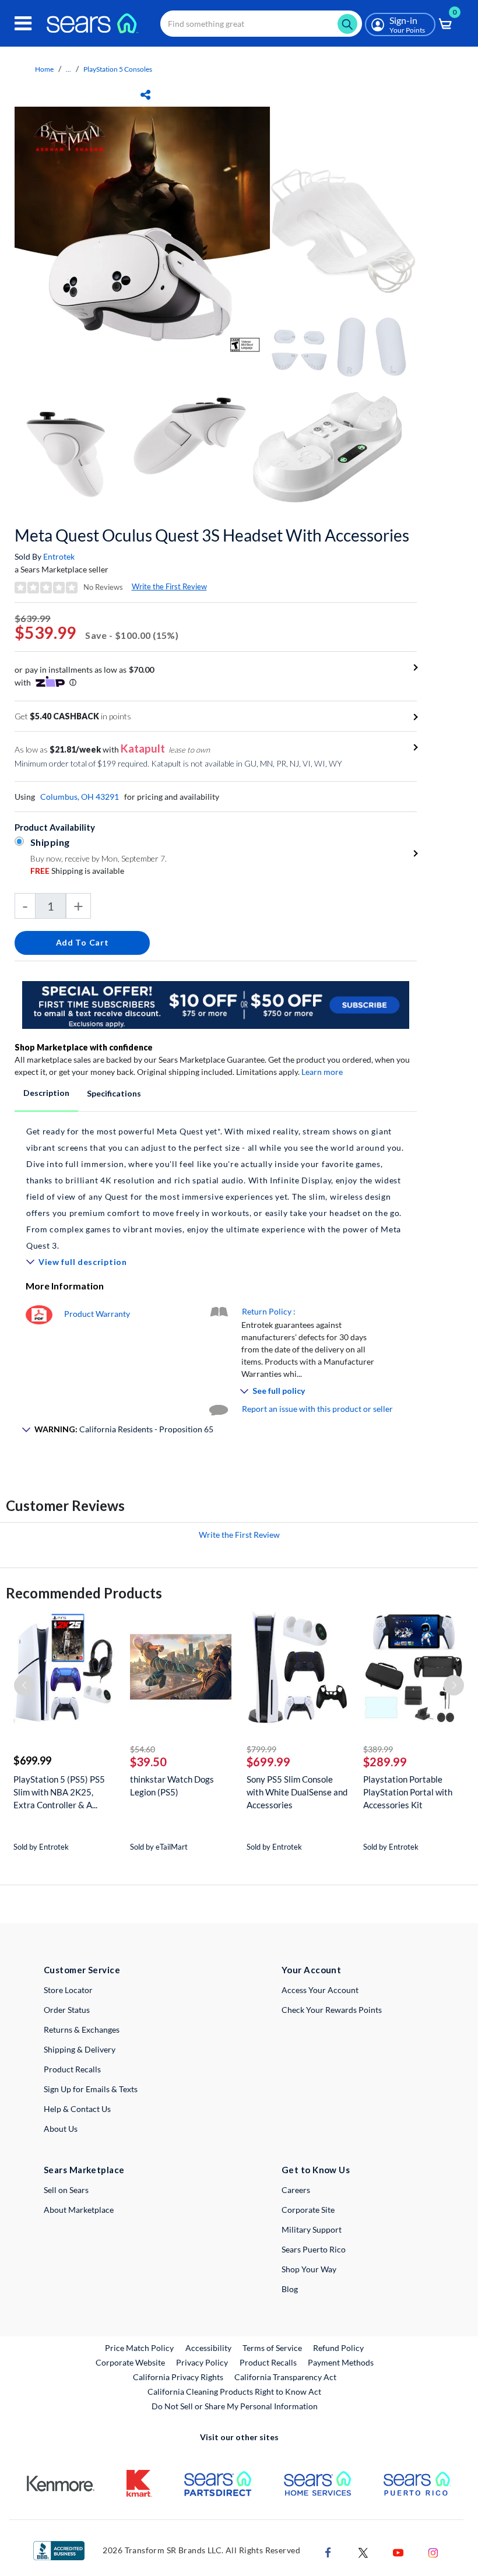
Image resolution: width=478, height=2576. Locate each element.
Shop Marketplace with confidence (84, 1047)
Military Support (312, 2229)
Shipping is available (77, 871)
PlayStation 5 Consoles (118, 69)
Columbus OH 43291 (80, 797)
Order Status (67, 2010)
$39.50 (148, 1762)
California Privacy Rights (178, 2377)
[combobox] (261, 24)
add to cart (82, 942)
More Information (65, 1286)
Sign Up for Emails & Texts (91, 2089)
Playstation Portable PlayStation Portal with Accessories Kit (408, 1792)
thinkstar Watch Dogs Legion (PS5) (172, 1786)
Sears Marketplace (84, 2170)
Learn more (322, 1072)
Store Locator (68, 1990)
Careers (296, 2190)
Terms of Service (272, 2348)
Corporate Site (308, 2210)
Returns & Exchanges (82, 2029)
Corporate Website (131, 2362)
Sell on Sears (66, 2190)
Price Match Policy (139, 2348)
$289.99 (385, 1762)
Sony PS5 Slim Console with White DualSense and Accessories (297, 1792)
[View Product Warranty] (39, 1314)
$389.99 (378, 1749)
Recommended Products (84, 1593)
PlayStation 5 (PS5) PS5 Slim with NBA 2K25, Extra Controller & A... (59, 1792)
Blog (290, 2289)
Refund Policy (338, 2348)
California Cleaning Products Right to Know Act (234, 2392)
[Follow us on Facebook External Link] (328, 2552)
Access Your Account (320, 1990)
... (68, 69)
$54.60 (143, 1749)
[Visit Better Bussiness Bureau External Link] (59, 2549)
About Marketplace (79, 2210)
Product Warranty (97, 1314)
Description (46, 1093)
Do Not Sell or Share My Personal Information (235, 2406)
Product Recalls (72, 2069)
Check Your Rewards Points (332, 2010)
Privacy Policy (202, 2362)
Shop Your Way (309, 2269)
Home (44, 69)
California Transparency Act (285, 2377)
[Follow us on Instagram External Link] (433, 2552)
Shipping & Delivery (80, 2049)
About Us (61, 2129)
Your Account (311, 1970)
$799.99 (261, 1749)
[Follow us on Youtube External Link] (398, 2552)
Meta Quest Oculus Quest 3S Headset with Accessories (212, 535)
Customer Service (82, 1970)
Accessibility (208, 2348)
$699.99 (32, 1760)
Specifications (114, 1093)
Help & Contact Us (77, 2109)
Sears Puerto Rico (314, 2249)
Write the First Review (169, 586)
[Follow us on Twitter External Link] (363, 2552)
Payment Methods (341, 2362)
